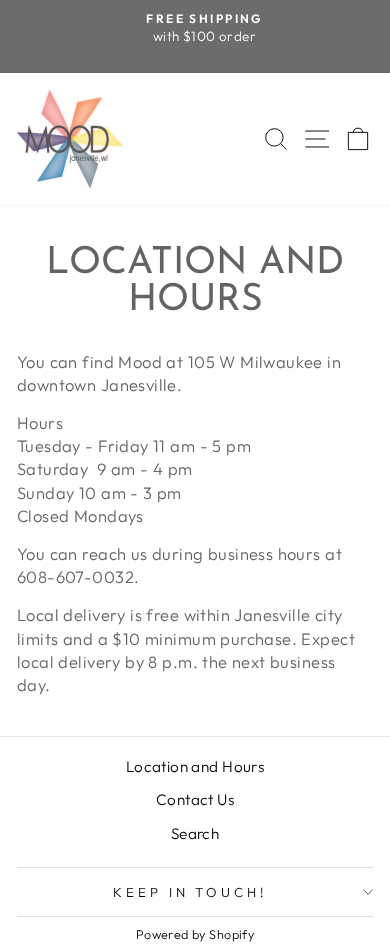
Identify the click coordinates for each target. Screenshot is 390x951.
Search (195, 833)
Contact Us (195, 799)
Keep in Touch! (190, 892)
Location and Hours (195, 766)
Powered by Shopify (195, 934)
